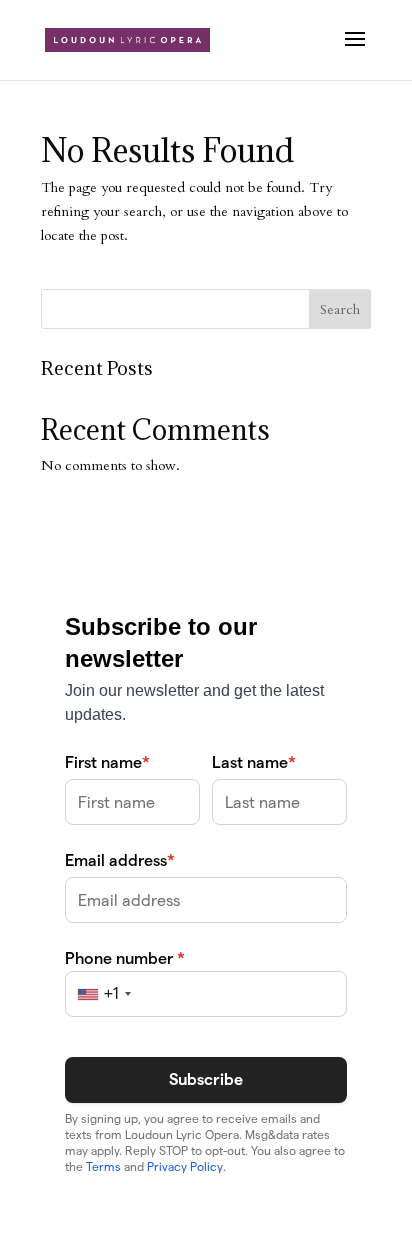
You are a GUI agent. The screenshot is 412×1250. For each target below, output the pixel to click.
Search (340, 309)
